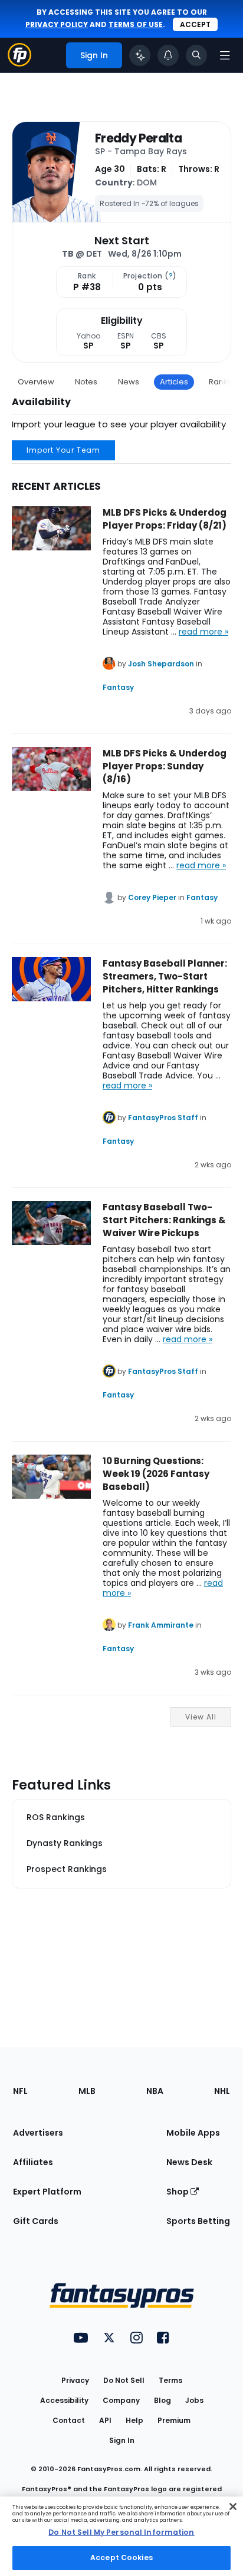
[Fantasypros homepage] (19, 63)
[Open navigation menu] (225, 55)
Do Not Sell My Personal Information (121, 2532)
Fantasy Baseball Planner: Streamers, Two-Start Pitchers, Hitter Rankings (165, 976)
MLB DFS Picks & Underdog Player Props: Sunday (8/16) (165, 766)
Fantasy (118, 687)
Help (134, 2420)
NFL (20, 2091)
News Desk (189, 2162)
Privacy (75, 2380)
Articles (174, 382)
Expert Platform (47, 2192)
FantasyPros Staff (163, 1118)
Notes (86, 382)
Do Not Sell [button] (124, 2380)
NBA (155, 2091)
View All (201, 1717)
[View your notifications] (168, 55)
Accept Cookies (121, 2557)
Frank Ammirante (161, 1625)
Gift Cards (36, 2221)
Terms (170, 2380)
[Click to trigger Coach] (140, 55)
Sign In (122, 2440)
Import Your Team (63, 450)
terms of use (136, 24)
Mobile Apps (193, 2133)
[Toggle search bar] (196, 55)
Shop (178, 2192)
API (105, 2420)
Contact (69, 2420)
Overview (36, 382)
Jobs (194, 2400)
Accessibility (64, 2400)
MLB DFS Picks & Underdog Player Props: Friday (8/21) (165, 519)
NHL (222, 2091)
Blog (162, 2400)
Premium (174, 2420)
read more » (203, 632)
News (129, 382)
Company (121, 2400)
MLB (87, 2091)
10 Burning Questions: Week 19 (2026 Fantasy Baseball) (156, 1474)
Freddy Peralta (138, 138)
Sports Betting (198, 2221)
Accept (195, 24)
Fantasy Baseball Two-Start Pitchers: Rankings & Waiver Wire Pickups (164, 1220)
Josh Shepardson (161, 664)
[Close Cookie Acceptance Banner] (233, 2507)
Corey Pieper (152, 897)
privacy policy (57, 24)
